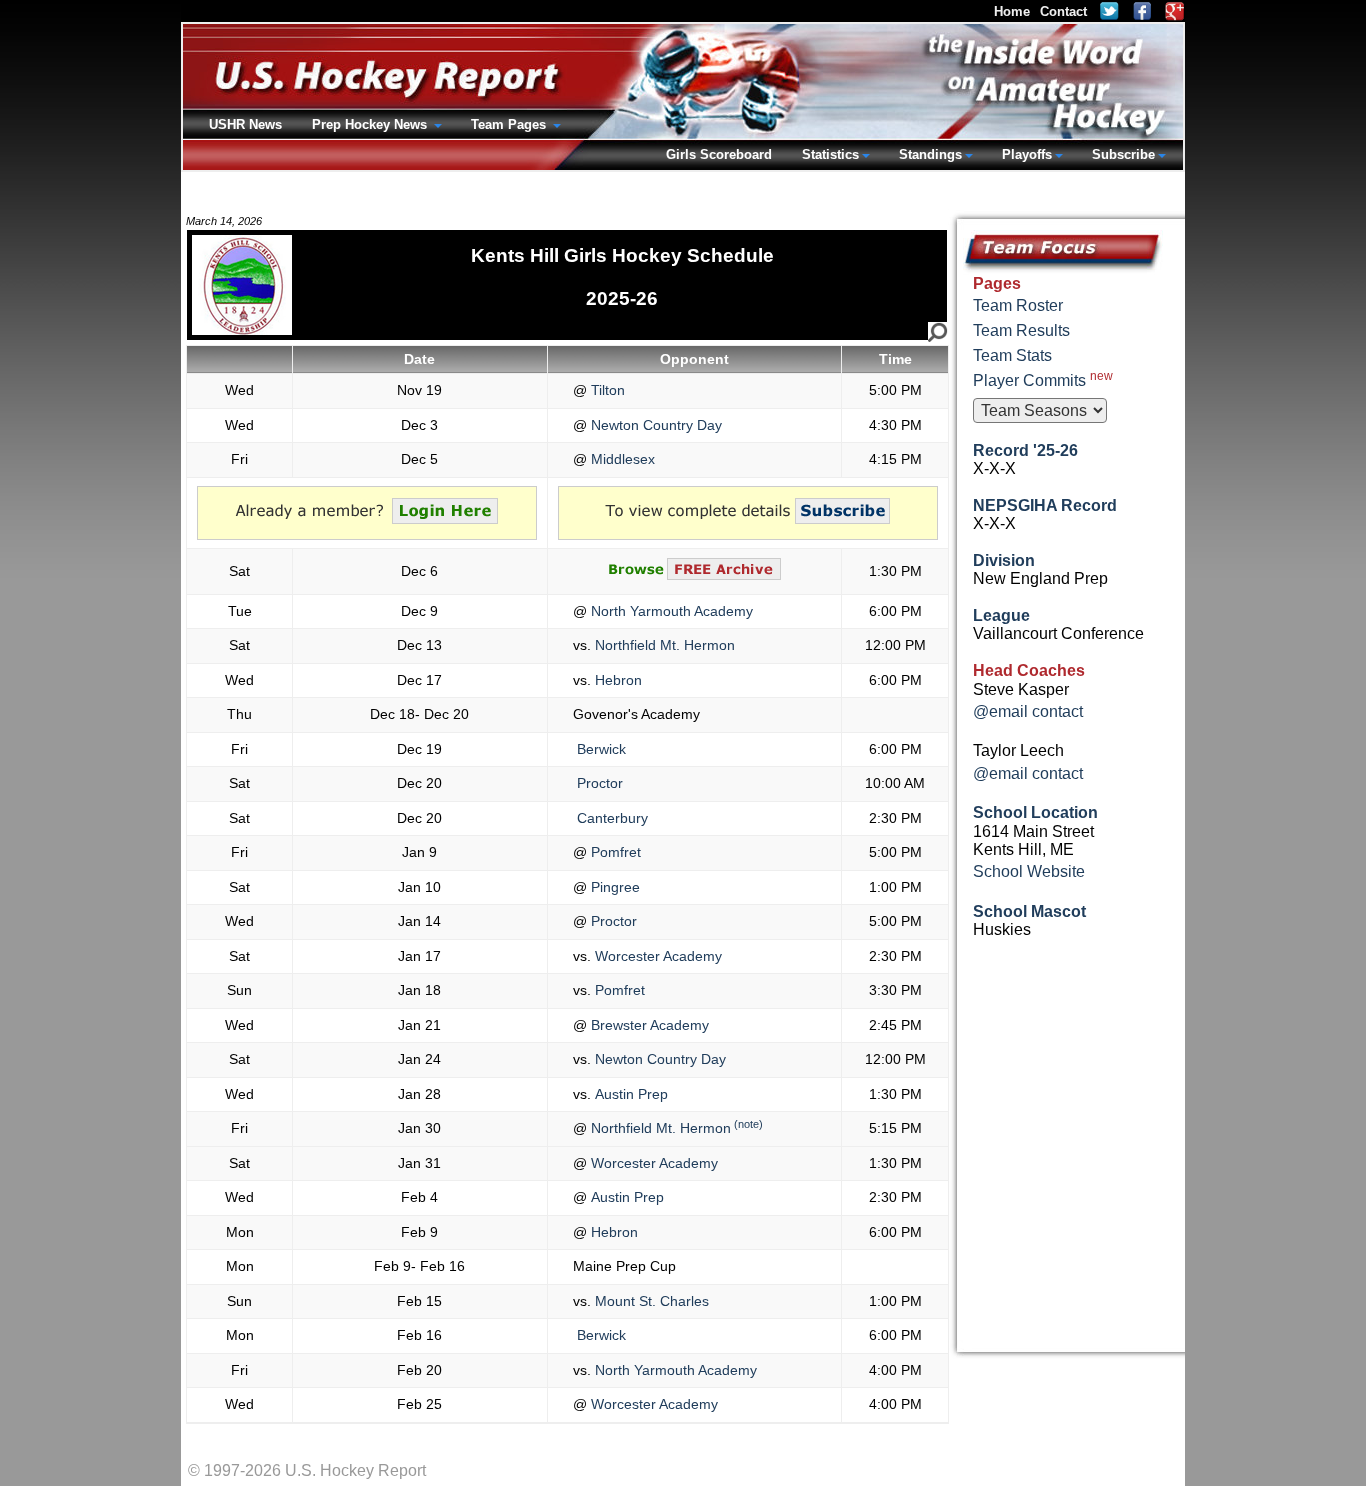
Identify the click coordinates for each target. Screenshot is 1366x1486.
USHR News (245, 124)
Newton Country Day (654, 425)
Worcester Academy (656, 956)
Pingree (613, 887)
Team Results (1021, 330)
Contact (1063, 11)
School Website (1029, 871)
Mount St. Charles (650, 1301)
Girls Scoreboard (719, 154)
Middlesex (621, 459)
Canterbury (610, 818)
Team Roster (1018, 305)
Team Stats (1012, 355)
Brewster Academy (648, 1025)
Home (1012, 11)
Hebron (616, 680)
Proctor (598, 783)
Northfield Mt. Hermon (663, 645)
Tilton (606, 390)
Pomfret (614, 852)
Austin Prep (629, 1094)
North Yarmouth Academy (670, 611)
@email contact (1028, 711)
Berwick (599, 749)
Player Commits (1043, 379)
